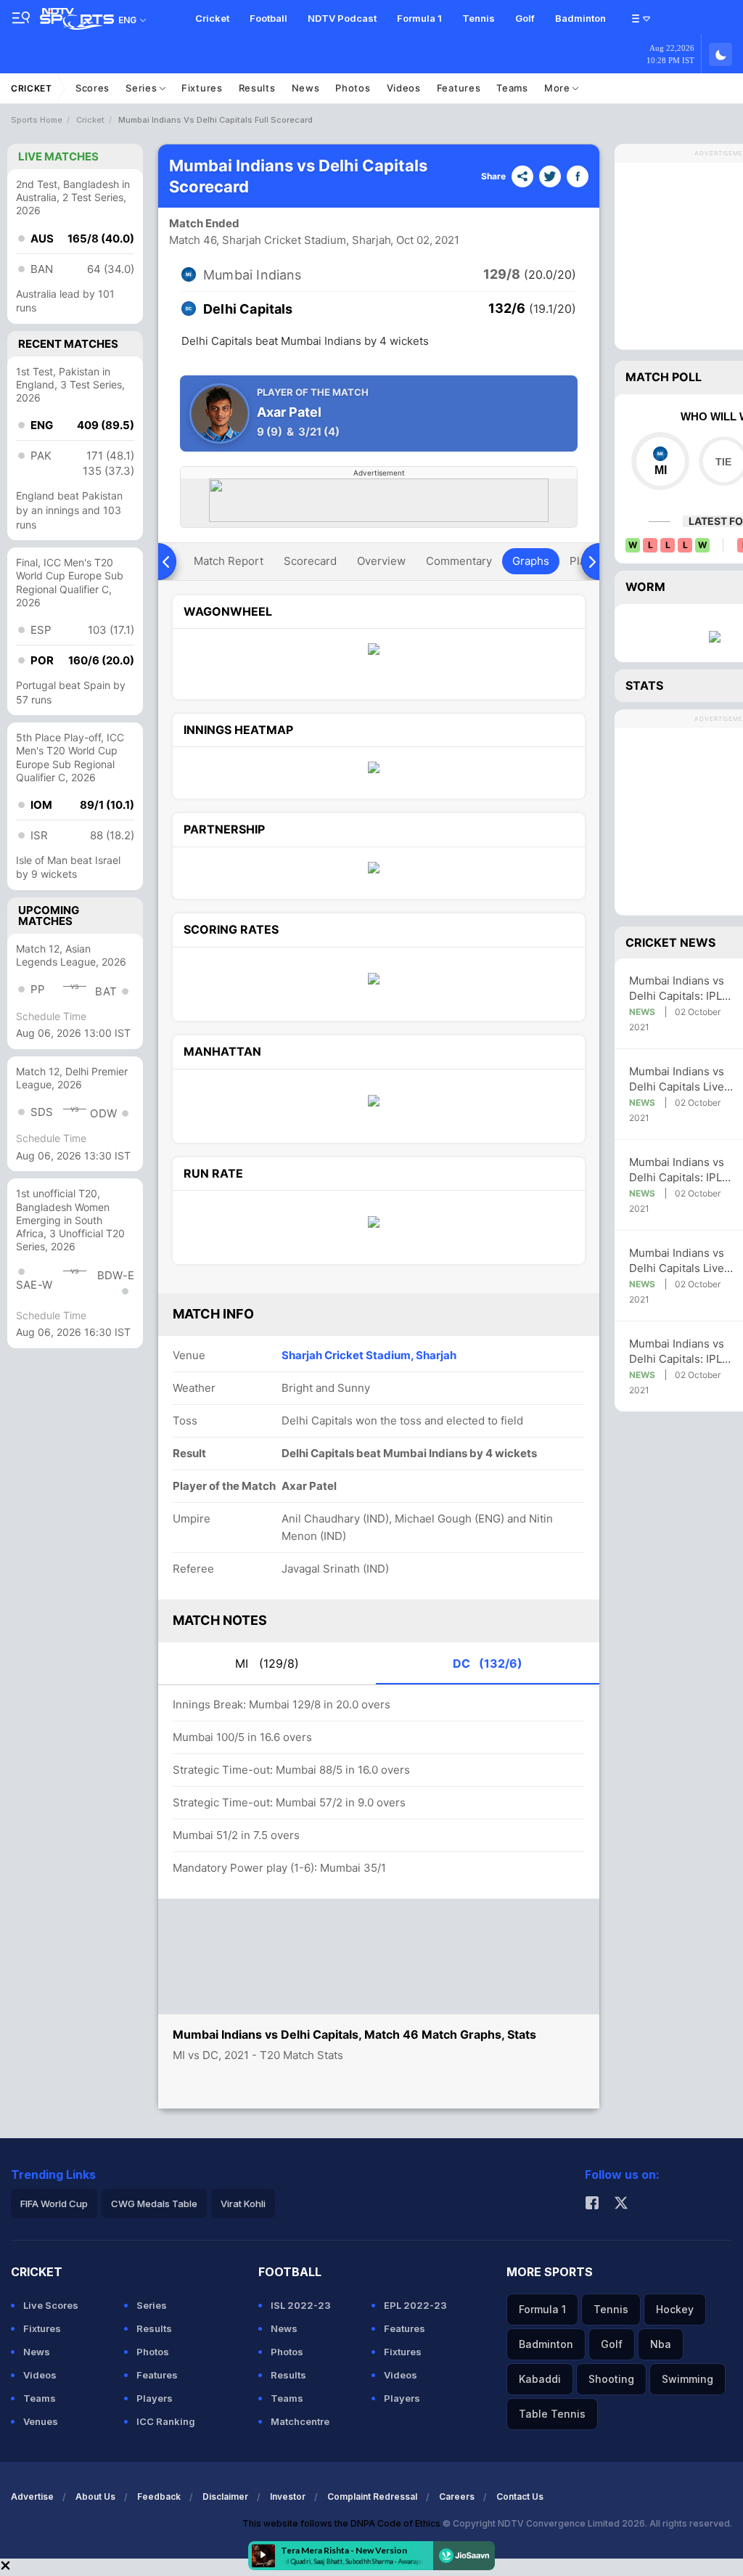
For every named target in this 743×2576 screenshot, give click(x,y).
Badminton (580, 18)
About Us (95, 2496)
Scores (93, 88)
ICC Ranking (166, 2421)
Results (257, 88)
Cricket (212, 18)
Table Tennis (552, 2414)
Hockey (675, 2309)
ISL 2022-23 (301, 2305)
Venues (41, 2421)
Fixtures (202, 88)
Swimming (687, 2379)
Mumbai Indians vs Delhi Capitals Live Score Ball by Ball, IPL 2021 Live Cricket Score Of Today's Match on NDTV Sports (683, 1079)
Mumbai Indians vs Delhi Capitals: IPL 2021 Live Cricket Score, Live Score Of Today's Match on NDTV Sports (682, 989)
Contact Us (520, 2496)
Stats (644, 685)
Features (459, 88)
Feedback (159, 2496)
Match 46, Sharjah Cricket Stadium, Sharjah (280, 240)
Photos (353, 88)
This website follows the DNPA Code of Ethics (342, 2523)
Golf (525, 18)
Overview (381, 561)
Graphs (531, 561)
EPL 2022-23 (415, 2305)
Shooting (611, 2379)
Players (155, 2398)
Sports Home (37, 120)
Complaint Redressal (372, 2496)
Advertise (32, 2496)
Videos (404, 88)
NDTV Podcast (342, 18)
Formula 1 (419, 18)
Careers (457, 2496)
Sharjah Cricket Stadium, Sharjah (369, 1355)
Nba (661, 2344)
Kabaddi (540, 2379)
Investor (288, 2496)
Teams (512, 88)
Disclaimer (225, 2496)
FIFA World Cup (54, 2204)
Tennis (479, 18)
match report (229, 561)
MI (267, 1663)
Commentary (459, 561)
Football (268, 18)
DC (488, 1663)
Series (143, 88)
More (559, 88)
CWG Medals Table (154, 2204)
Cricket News (670, 942)
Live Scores (51, 2305)
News (306, 88)
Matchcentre (300, 2421)
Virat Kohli (243, 2204)
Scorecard (310, 561)
